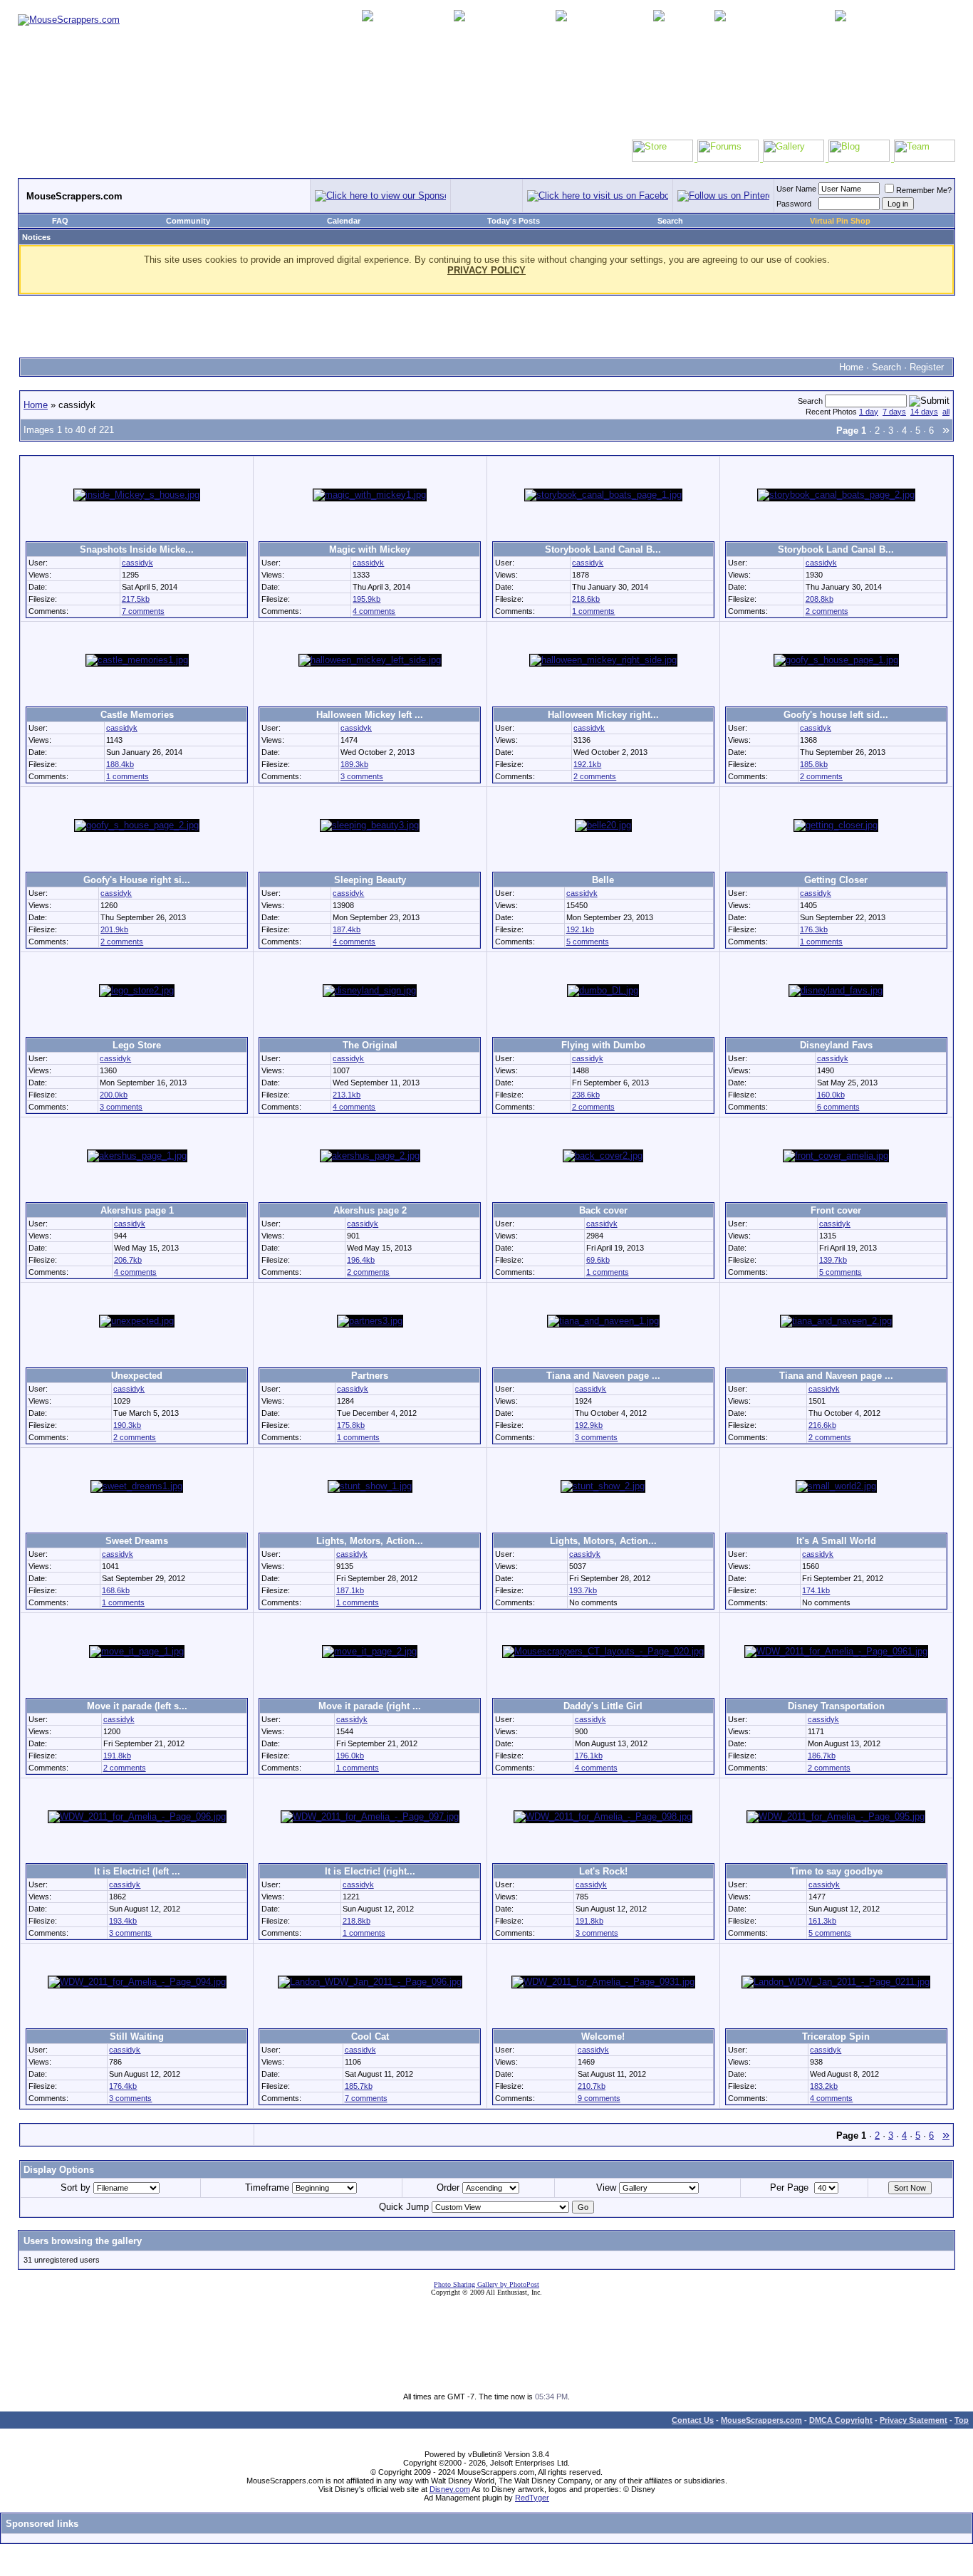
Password (794, 204)
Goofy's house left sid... (836, 715)
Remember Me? (924, 190)
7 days (894, 412)
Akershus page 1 (137, 1210)
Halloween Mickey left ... (370, 715)
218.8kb (357, 1921)
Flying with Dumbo (603, 1045)
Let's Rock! (603, 1871)
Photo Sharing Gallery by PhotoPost (486, 2284)
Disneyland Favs (836, 1045)
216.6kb (822, 1425)
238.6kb (586, 1095)
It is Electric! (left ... (137, 1871)
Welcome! (603, 2037)
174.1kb (816, 1590)
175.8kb (351, 1425)
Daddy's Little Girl (603, 1706)
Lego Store (137, 1045)
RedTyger (532, 2498)
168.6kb (116, 1590)
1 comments (593, 611)
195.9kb (366, 599)
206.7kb (128, 1260)
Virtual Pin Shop (840, 221)
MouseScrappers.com (761, 2420)
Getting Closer (836, 880)
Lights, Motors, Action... (370, 1541)
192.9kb (589, 1425)
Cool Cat (370, 2037)
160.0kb (831, 1095)
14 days (924, 412)
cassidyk (137, 563)
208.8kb (819, 599)
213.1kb (347, 1095)
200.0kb (114, 1095)
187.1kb (350, 1590)
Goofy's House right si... (137, 880)
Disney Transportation (836, 1706)
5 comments (588, 942)
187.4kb (347, 929)
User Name (796, 189)
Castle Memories (137, 715)
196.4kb (361, 1260)
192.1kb (587, 764)
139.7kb (833, 1260)
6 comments (838, 1107)
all (946, 412)
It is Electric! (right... (370, 1871)
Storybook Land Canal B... (603, 549)
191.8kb (117, 1756)
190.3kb (127, 1425)
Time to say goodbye (836, 1871)
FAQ (60, 221)
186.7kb (822, 1756)
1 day (869, 412)
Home (851, 367)
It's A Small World (836, 1541)
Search (670, 221)
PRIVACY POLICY (486, 270)
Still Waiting (137, 2037)
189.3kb (354, 764)
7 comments (143, 611)
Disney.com (450, 2489)
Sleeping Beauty (370, 880)
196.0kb (350, 1756)
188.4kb (120, 764)
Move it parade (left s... (137, 1706)
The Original (370, 1045)
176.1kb (589, 1756)
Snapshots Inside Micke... (137, 549)
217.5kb (136, 599)
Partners (370, 1376)
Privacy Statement (914, 2420)
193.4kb (123, 1921)
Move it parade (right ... (370, 1706)
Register (927, 367)
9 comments (599, 2098)
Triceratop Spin (836, 2037)
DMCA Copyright (841, 2420)
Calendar (344, 221)
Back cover (603, 1210)
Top (962, 2420)
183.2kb (824, 2086)
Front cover (836, 1210)
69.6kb (598, 1260)
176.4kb (123, 2086)
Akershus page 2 (370, 1210)
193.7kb (583, 1590)
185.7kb (359, 2086)
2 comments (827, 611)
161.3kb (822, 1921)
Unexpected (137, 1376)
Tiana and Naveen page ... (603, 1376)
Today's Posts (514, 221)
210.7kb (592, 2086)
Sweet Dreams (137, 1541)
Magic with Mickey (370, 549)
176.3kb (814, 929)
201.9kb (114, 929)
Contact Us (693, 2420)
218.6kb (586, 599)
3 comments (362, 776)
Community (188, 221)
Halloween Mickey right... (603, 715)
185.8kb (814, 764)
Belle (603, 880)
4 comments (374, 611)
